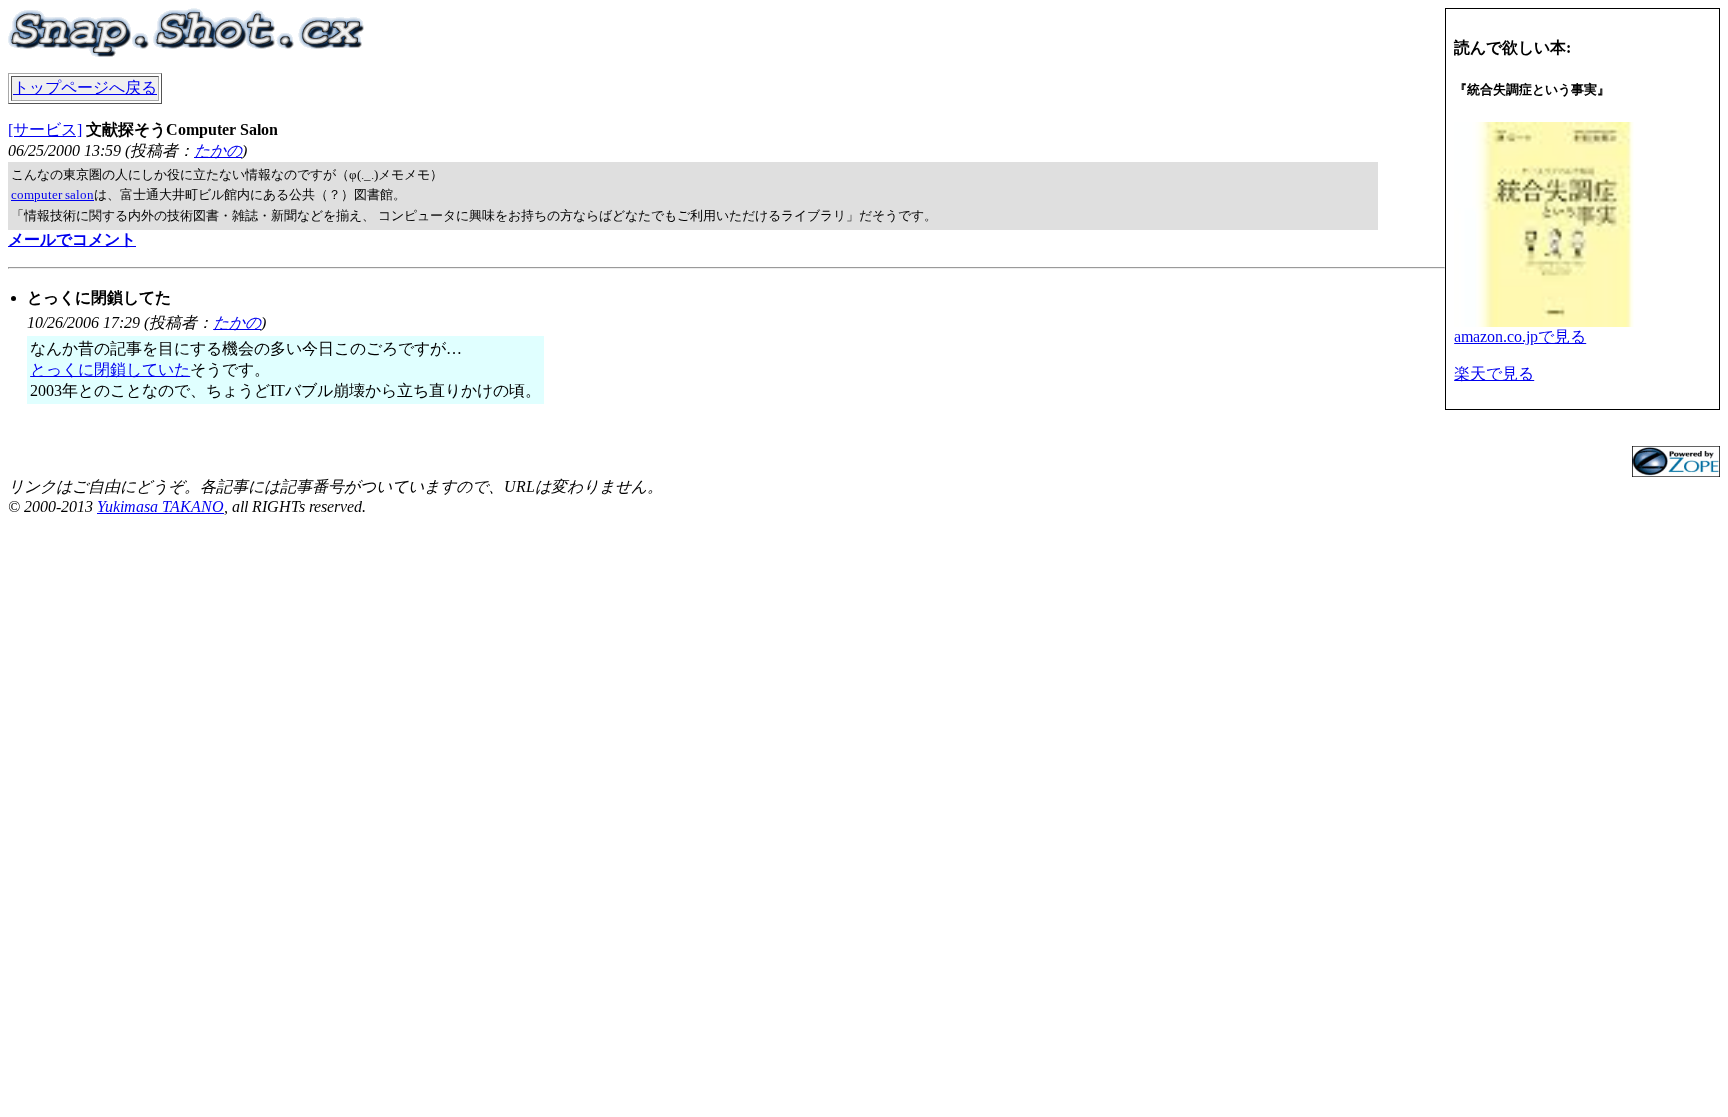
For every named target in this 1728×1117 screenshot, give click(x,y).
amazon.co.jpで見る (1520, 336)
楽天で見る (1494, 373)
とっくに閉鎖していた (110, 369)
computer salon (52, 194)
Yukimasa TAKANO (160, 506)
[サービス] (45, 129)
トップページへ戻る (85, 87)
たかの (218, 150)
